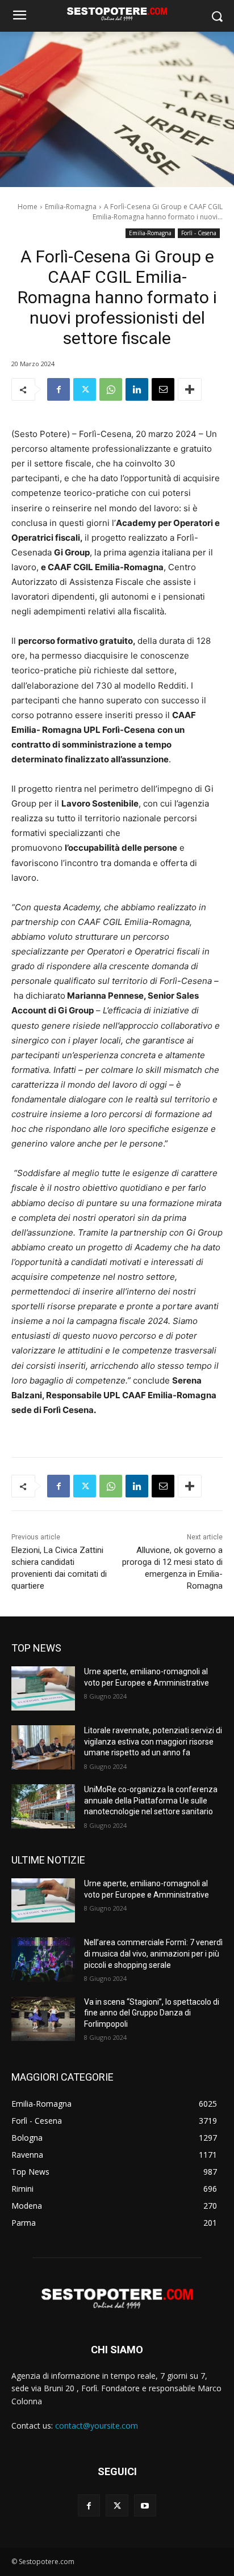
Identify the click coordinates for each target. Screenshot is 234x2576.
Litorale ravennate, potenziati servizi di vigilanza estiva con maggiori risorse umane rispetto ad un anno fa (153, 1741)
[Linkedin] (137, 389)
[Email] (163, 389)
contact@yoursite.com (97, 2426)
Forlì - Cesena (199, 233)
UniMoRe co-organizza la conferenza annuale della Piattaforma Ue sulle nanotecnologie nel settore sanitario (151, 1800)
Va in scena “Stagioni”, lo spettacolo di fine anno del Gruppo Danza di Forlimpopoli (152, 2013)
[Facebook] (58, 389)
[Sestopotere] (117, 14)
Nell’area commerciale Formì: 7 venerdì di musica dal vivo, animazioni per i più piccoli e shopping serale (153, 1953)
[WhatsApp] (111, 389)
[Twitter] (85, 389)
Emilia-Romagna (71, 207)
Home (28, 207)
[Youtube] (145, 2505)
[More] (190, 389)
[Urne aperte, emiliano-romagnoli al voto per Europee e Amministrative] (43, 1688)
